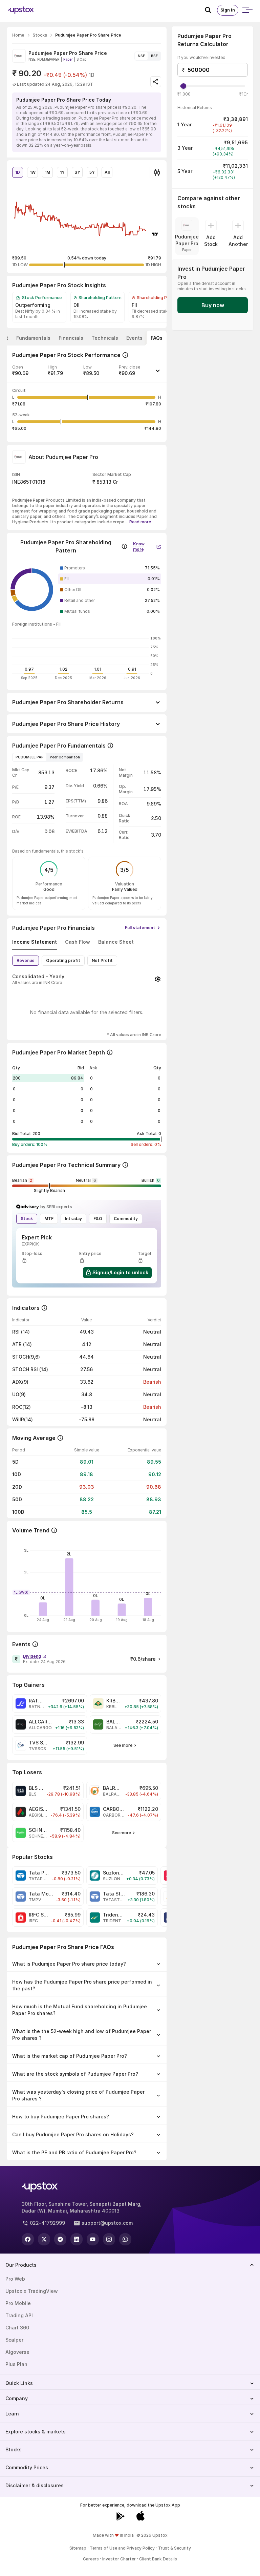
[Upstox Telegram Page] (60, 2239)
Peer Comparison (65, 757)
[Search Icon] (211, 10)
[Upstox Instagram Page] (109, 2239)
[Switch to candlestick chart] (157, 172)
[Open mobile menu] (247, 10)
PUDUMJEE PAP (30, 757)
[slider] (183, 86)
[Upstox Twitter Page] (44, 2239)
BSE (154, 56)
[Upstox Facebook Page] (28, 2239)
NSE (141, 56)
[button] (87, 373)
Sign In (228, 10)
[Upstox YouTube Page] (93, 2239)
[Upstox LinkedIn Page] (77, 2239)
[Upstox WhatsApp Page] (125, 2239)
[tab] (33, 338)
